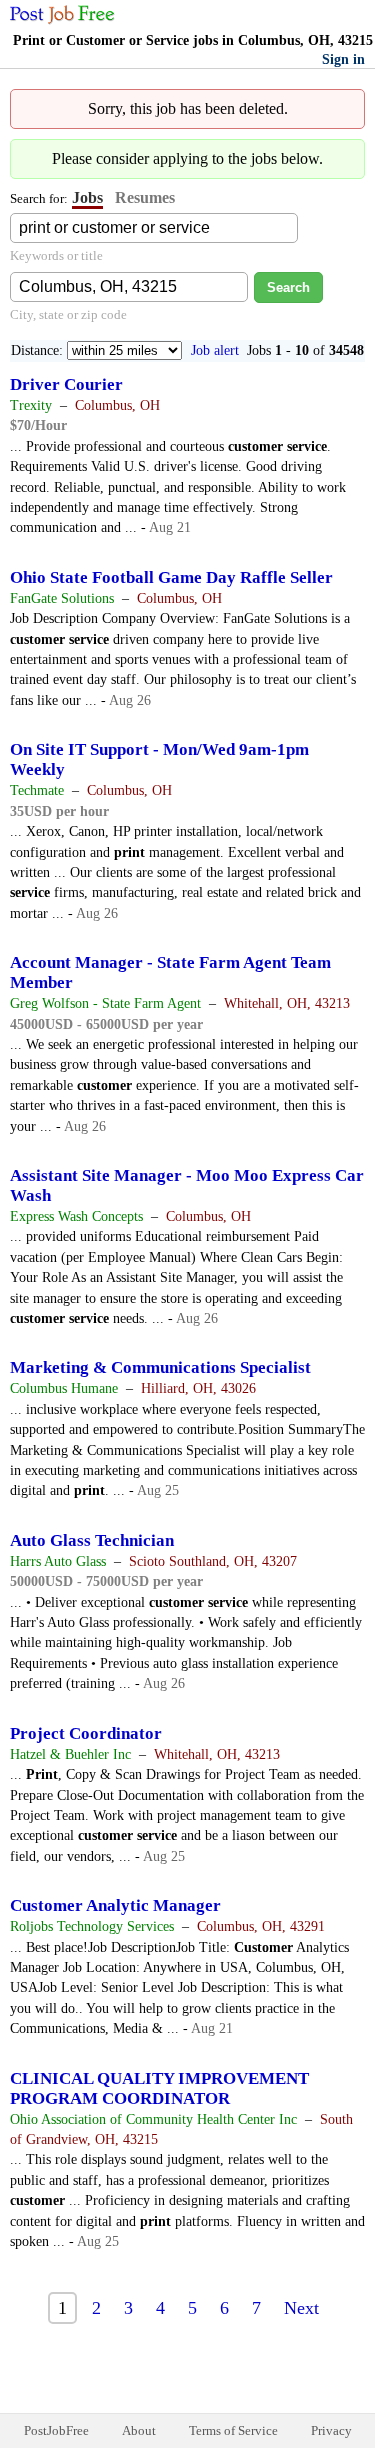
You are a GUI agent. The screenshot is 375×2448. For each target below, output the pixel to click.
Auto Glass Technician (92, 1540)
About (139, 2430)
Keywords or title (56, 255)
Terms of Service (233, 2430)
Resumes (145, 197)
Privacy (331, 2430)
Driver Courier (66, 384)
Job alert (215, 350)
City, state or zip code (68, 314)
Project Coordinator (86, 1733)
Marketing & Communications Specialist (160, 1367)
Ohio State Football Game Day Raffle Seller (171, 577)
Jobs (87, 197)
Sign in (343, 59)
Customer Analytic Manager (115, 1905)
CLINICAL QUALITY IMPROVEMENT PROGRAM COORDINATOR (159, 2088)
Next (301, 2308)
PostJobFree (56, 2430)
